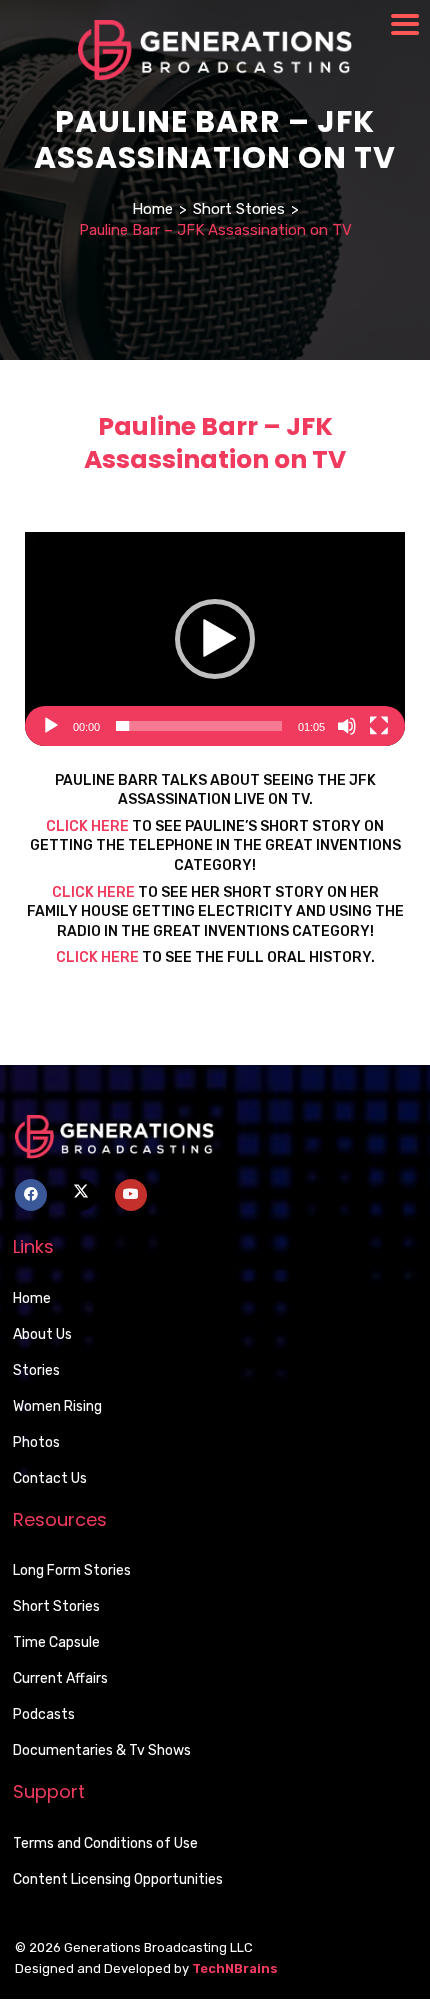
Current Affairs (60, 1678)
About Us (42, 1334)
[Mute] (347, 726)
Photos (36, 1442)
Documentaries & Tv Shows (102, 1750)
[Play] (51, 726)
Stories (36, 1370)
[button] (215, 639)
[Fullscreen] (379, 726)
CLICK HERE (87, 826)
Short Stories (239, 209)
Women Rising (57, 1406)
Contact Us (50, 1478)
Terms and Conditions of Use (105, 1843)
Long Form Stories (72, 1570)
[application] (215, 639)
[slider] (199, 726)
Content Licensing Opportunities (118, 1879)
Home (152, 209)
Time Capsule (56, 1642)
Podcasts (44, 1714)
